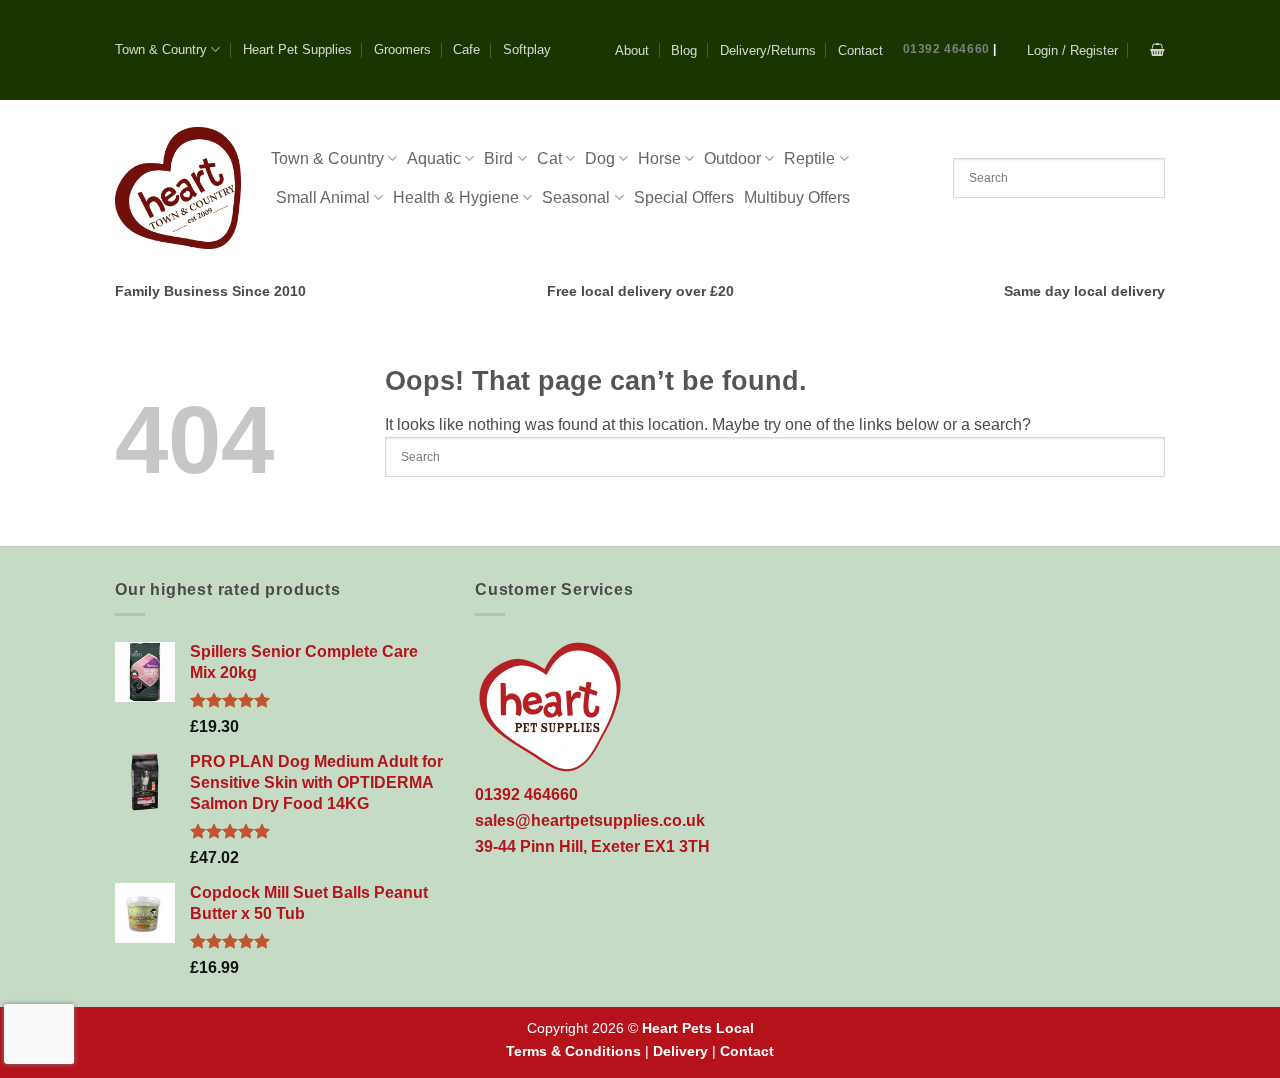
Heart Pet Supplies (297, 49)
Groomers (402, 49)
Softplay (527, 49)
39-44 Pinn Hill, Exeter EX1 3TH (592, 846)
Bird (498, 158)
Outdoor (732, 158)
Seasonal (576, 197)
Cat (549, 158)
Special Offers (684, 197)
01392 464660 (946, 49)
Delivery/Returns (768, 50)
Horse (659, 158)
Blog (684, 50)
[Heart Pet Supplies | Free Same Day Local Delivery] (178, 187)
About (632, 50)
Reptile (809, 158)
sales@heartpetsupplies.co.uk (590, 820)
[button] (1072, 50)
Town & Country (161, 49)
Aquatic (434, 158)
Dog (600, 158)
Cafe (466, 49)
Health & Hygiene (456, 197)
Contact (860, 50)
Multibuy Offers (797, 197)
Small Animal (323, 197)
